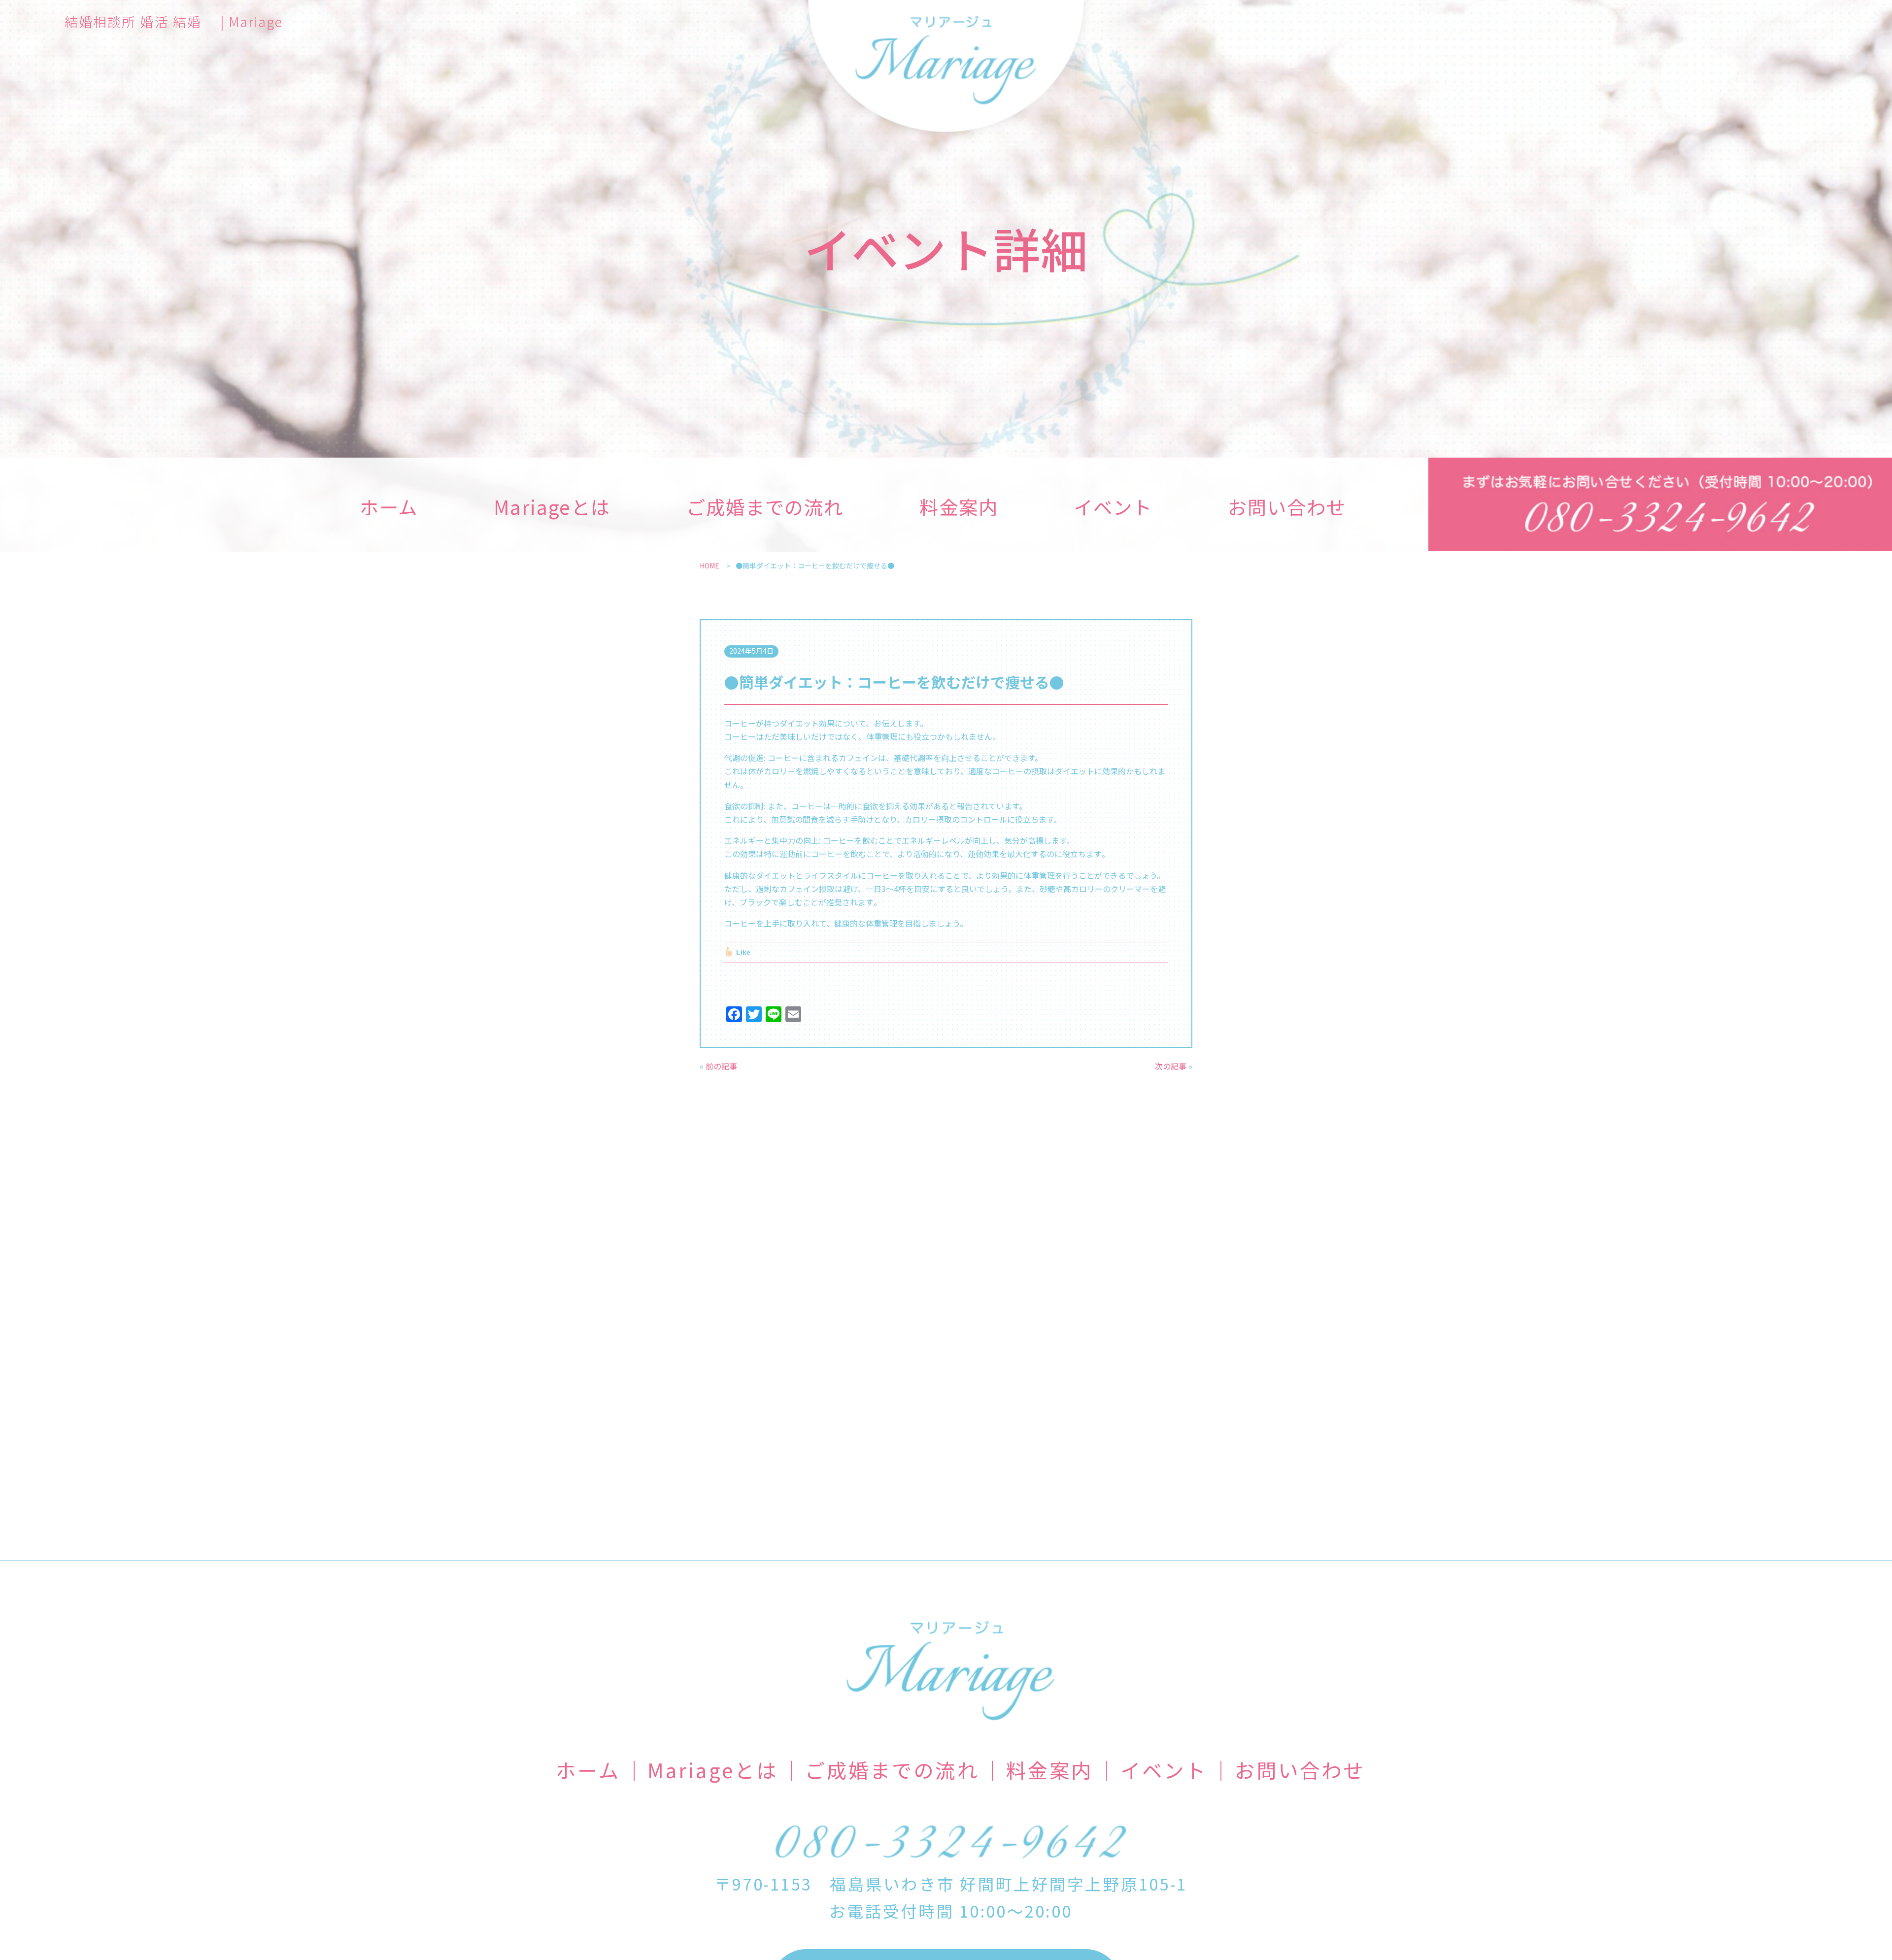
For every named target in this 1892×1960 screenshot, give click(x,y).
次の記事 (1171, 1066)
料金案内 (959, 506)
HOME (709, 565)
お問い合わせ (1287, 506)
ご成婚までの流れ (765, 506)
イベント (1113, 506)
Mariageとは (552, 506)
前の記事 (721, 1066)
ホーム (389, 506)
